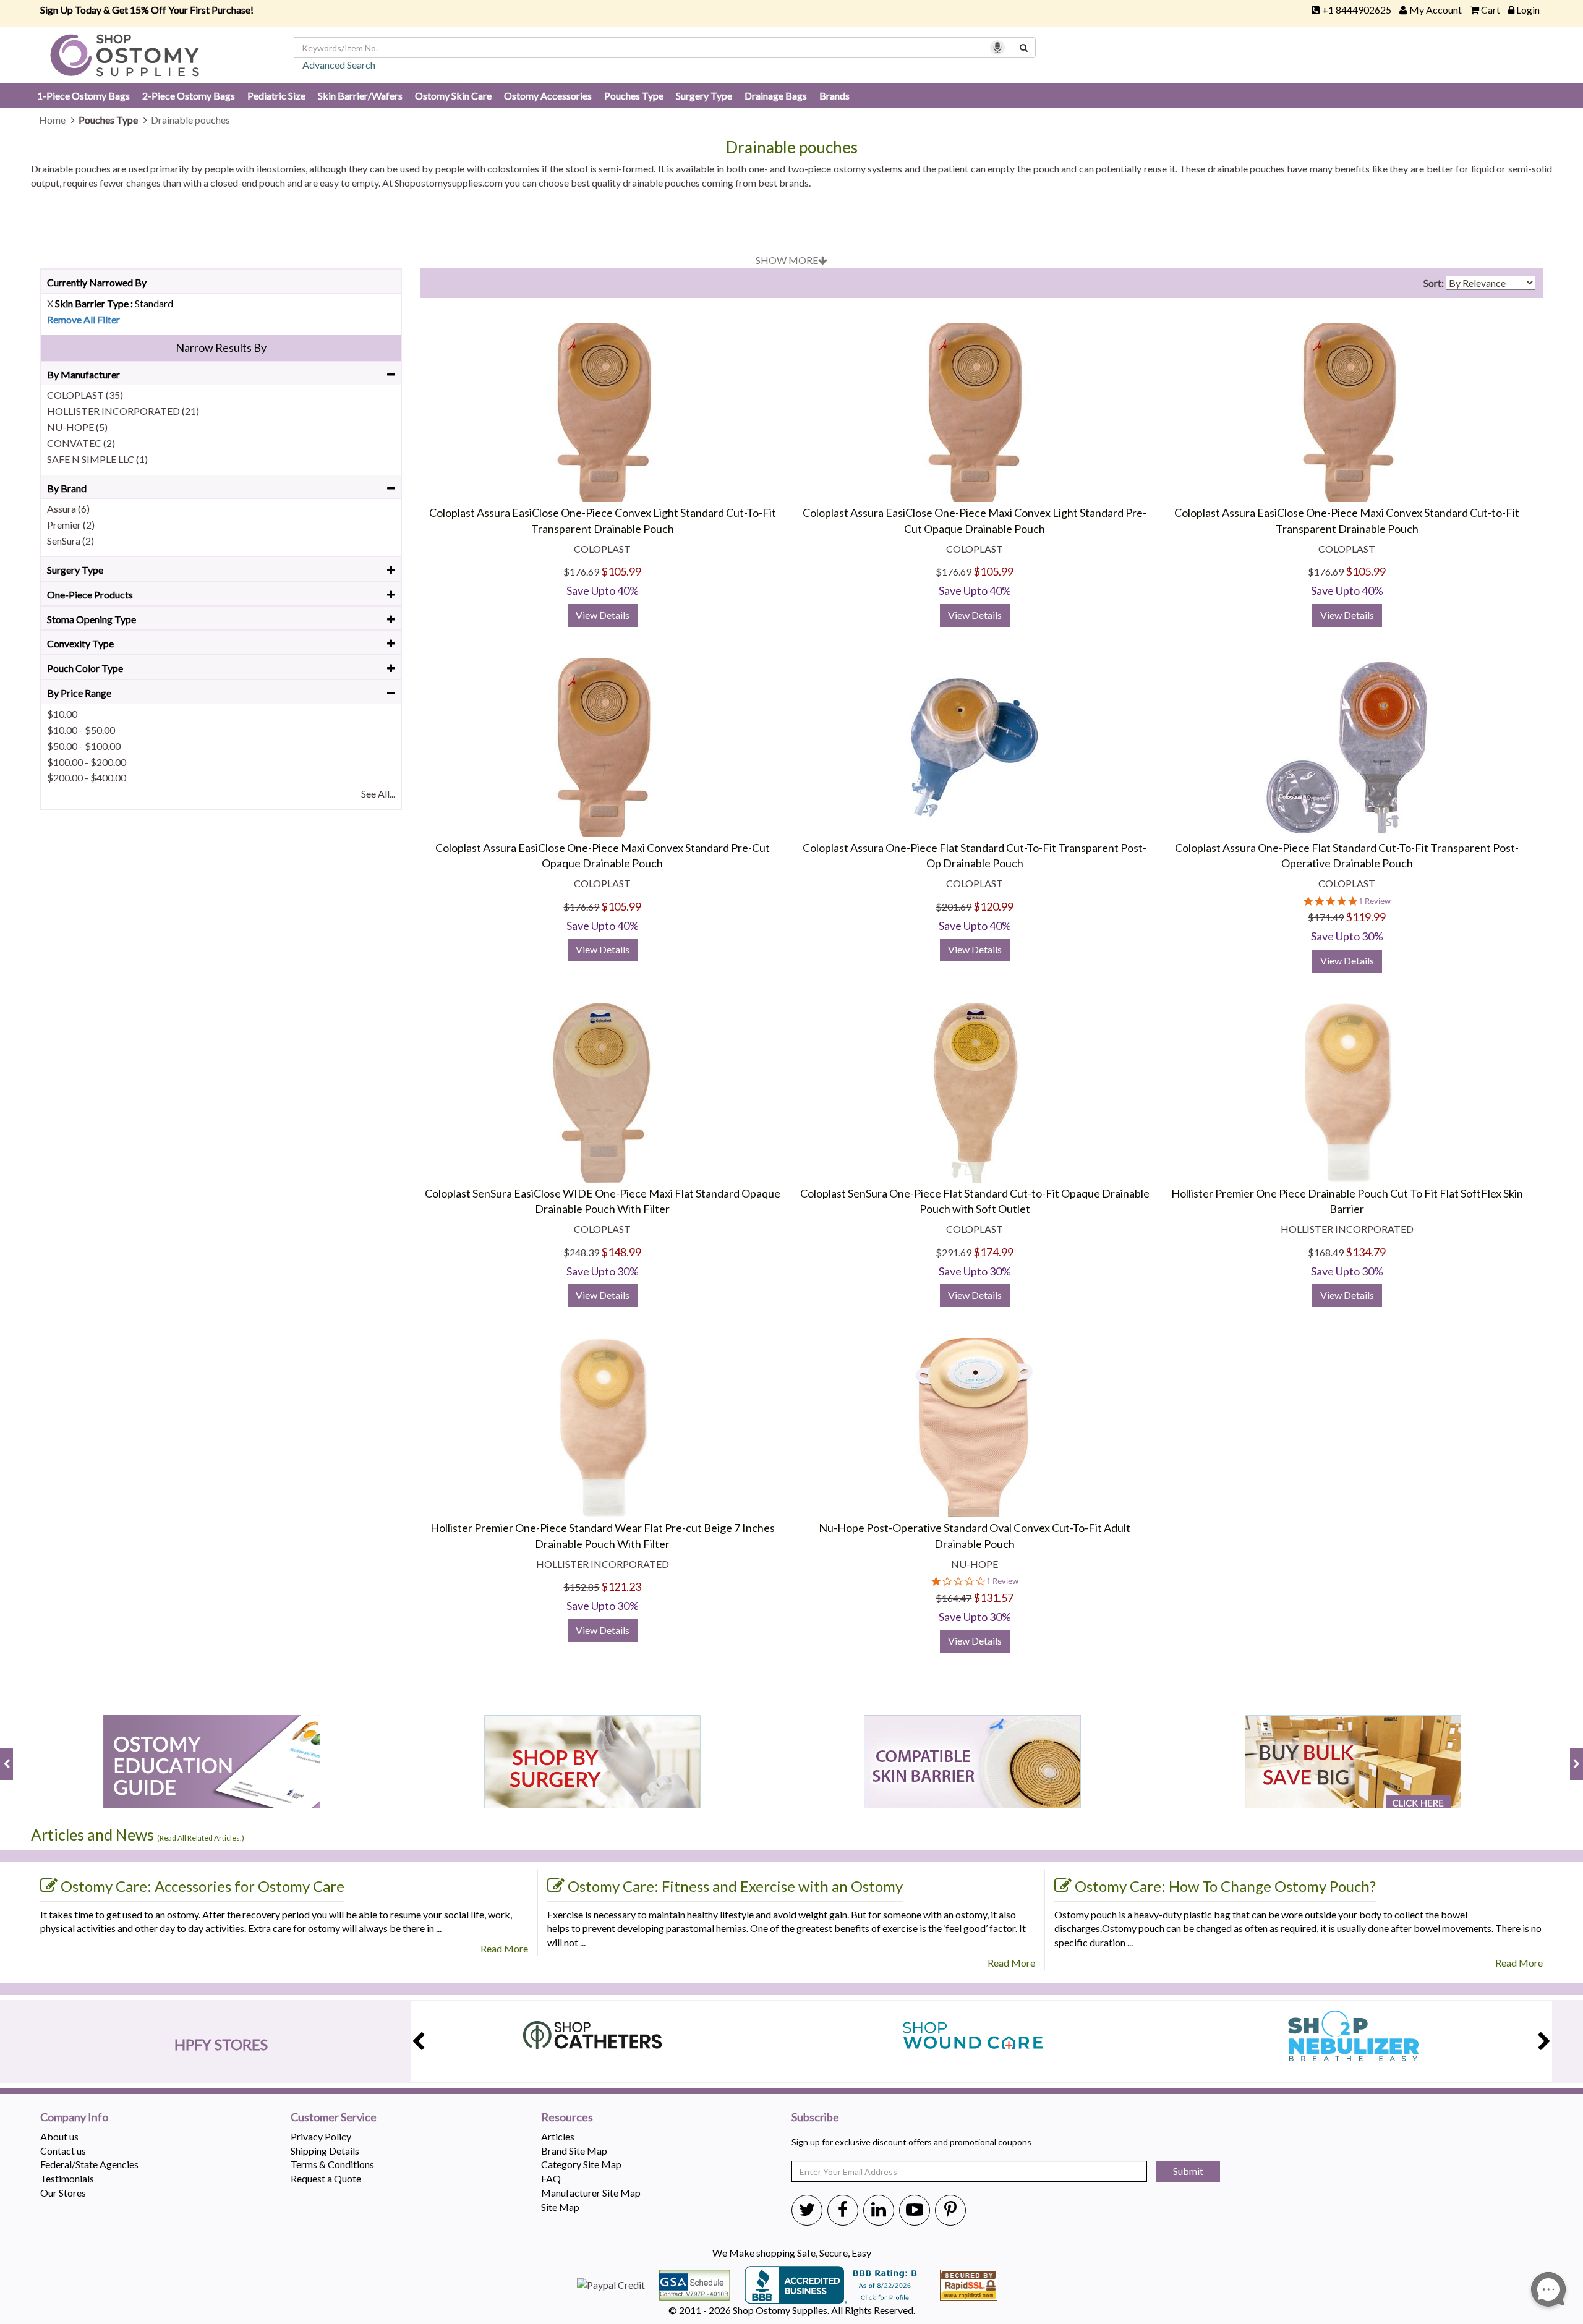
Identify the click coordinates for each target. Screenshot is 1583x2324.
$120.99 (993, 906)
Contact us (63, 2151)
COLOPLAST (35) (85, 395)
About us (59, 2136)
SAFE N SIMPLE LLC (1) (97, 459)
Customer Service (334, 2118)
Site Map (560, 2207)
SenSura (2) (70, 541)
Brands (834, 96)
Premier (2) (71, 525)
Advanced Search (339, 65)
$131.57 (993, 1598)
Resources (567, 2118)
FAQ (551, 2178)
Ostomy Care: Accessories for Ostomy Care (203, 1886)
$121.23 (621, 1586)
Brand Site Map (574, 2151)
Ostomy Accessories (548, 96)
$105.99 (621, 571)
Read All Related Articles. (201, 1838)
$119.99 (1366, 917)
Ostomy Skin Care (453, 96)
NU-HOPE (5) (77, 427)
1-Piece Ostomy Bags (83, 96)
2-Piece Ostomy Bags (189, 96)
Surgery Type (704, 96)
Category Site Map (581, 2164)
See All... (378, 794)
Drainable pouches (792, 147)
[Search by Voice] (997, 48)
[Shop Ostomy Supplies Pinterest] (950, 2209)
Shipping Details (325, 2151)
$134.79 (1366, 1252)
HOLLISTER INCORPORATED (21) (123, 411)
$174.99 (993, 1252)
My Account (1436, 10)
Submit (1188, 2171)
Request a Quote (326, 2178)
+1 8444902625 (1357, 10)
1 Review (1375, 901)
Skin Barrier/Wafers (360, 96)
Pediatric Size (276, 96)
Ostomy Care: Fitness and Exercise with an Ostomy (735, 1886)
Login (1528, 10)
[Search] (1024, 48)
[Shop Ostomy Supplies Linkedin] (879, 2209)
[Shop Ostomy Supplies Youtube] (915, 2209)
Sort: (1434, 283)
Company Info (74, 2118)
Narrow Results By (221, 347)
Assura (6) (68, 509)
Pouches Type (634, 96)
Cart (1491, 10)
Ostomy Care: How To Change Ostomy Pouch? (1225, 1886)
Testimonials (67, 2178)
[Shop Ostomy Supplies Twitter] (807, 2209)
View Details (603, 615)
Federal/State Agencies (89, 2164)
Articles (558, 2136)
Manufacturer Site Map (591, 2193)
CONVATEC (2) (81, 443)
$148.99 (621, 1252)
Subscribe (815, 2118)
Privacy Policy (321, 2136)
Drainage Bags (776, 96)
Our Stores (63, 2193)
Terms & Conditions (332, 2164)
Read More (504, 1948)
